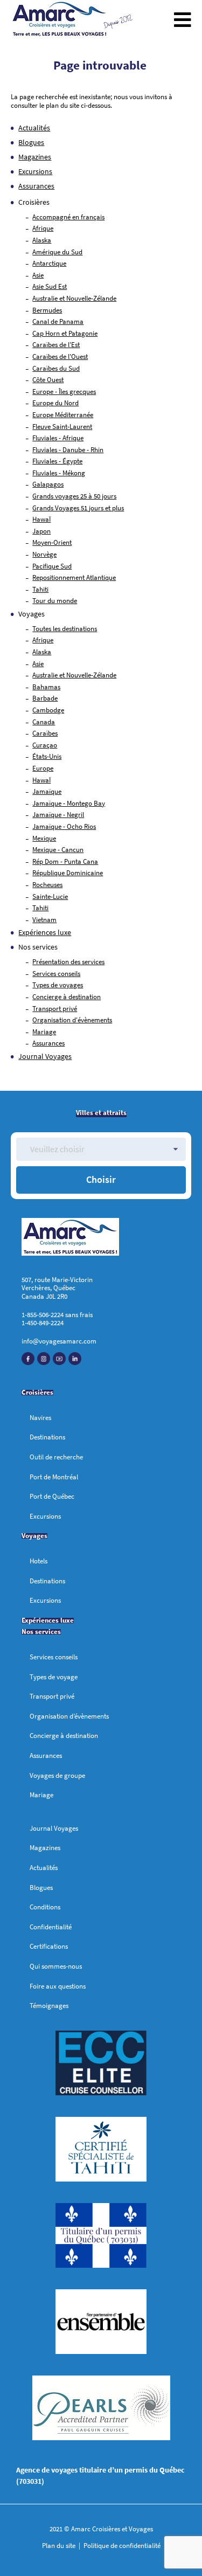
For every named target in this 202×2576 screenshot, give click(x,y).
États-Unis (47, 756)
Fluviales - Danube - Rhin (68, 450)
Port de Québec (52, 1496)
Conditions (45, 1907)
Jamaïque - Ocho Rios (64, 826)
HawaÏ (41, 519)
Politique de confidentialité (121, 2546)
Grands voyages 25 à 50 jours (74, 496)
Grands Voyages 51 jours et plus (78, 508)
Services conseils (56, 974)
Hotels (39, 1561)
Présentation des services (68, 962)
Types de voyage (54, 1677)
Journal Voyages (45, 1056)
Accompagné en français (68, 217)
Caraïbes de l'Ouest (60, 356)
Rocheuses (47, 885)
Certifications (49, 1946)
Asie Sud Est (50, 286)
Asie (38, 275)
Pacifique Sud (52, 566)
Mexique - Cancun (58, 850)
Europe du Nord (55, 403)
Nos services (38, 947)
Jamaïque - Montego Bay (69, 803)
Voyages (34, 1536)
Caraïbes (45, 733)
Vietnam (44, 920)
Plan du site (60, 2546)
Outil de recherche (56, 1457)
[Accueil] (60, 20)
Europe (43, 768)
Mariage (44, 1032)
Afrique (43, 228)
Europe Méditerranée (63, 415)
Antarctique (49, 263)
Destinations (47, 1437)
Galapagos (48, 484)
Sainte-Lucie (50, 896)
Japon (41, 531)
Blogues (31, 142)
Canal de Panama (58, 321)
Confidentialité (51, 1927)
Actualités (34, 128)
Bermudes (47, 310)
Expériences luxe (45, 932)
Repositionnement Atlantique (74, 577)
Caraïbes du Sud (56, 368)
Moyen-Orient (52, 542)
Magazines (35, 157)
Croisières (37, 1392)
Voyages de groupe (57, 1775)
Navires (40, 1418)
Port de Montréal (54, 1477)
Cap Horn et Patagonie (65, 333)
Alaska (42, 240)
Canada (44, 722)
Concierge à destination (67, 997)
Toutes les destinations (65, 629)
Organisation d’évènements (69, 1716)
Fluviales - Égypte (57, 461)
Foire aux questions (58, 1986)
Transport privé (55, 1009)
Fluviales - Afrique (58, 438)
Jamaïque (47, 791)
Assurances (36, 186)
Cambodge (48, 710)
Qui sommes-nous (56, 1966)
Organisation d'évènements (72, 1020)
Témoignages (49, 2006)
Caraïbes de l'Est (56, 345)
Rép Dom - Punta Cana (65, 861)
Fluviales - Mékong (59, 473)
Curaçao (45, 745)
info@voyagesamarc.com (59, 1341)
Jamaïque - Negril (58, 815)
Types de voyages (58, 985)
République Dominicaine (68, 873)
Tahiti (40, 589)
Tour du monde (55, 601)
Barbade (45, 698)
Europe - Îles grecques (64, 392)
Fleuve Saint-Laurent (62, 427)
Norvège (44, 554)
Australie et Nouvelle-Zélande (74, 298)
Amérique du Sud (57, 252)
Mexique (44, 838)
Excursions (35, 171)
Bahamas (46, 687)
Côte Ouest (48, 380)
